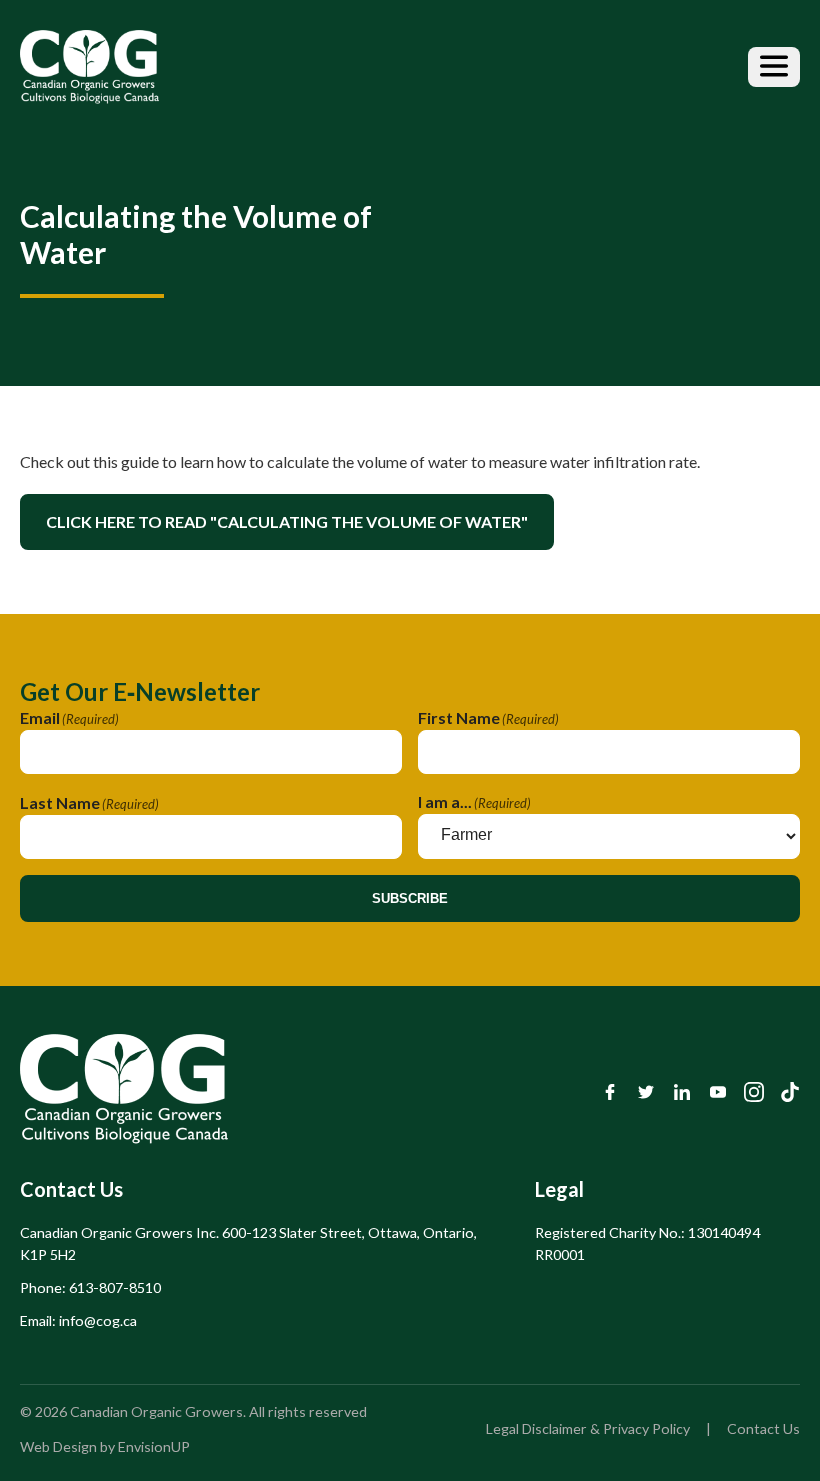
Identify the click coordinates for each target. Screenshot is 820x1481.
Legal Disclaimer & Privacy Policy (588, 1428)
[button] (774, 67)
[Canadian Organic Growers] (89, 67)
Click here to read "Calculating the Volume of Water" (287, 521)
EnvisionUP (154, 1446)
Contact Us (763, 1428)
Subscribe (410, 898)
